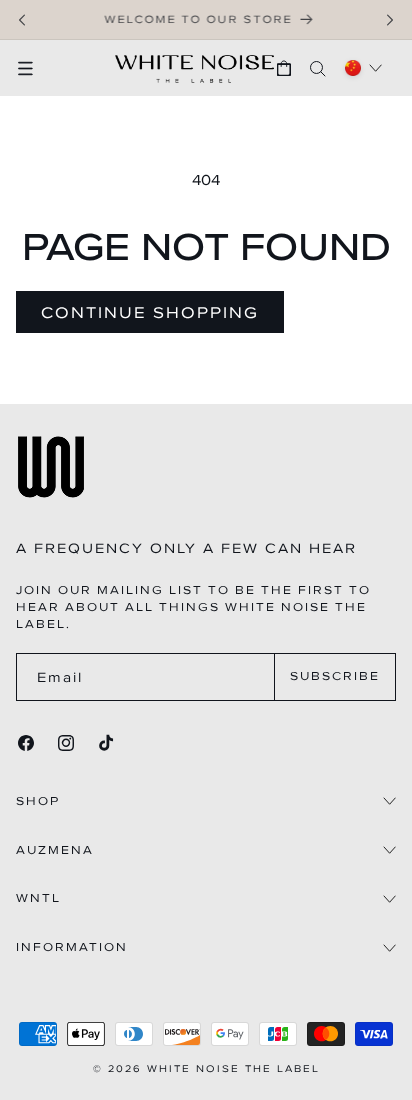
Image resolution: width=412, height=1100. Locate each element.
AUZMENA (55, 850)
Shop (38, 801)
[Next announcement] (390, 20)
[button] (35, 68)
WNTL (38, 898)
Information (72, 947)
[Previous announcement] (22, 20)
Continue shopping (150, 312)
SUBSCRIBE (335, 676)
